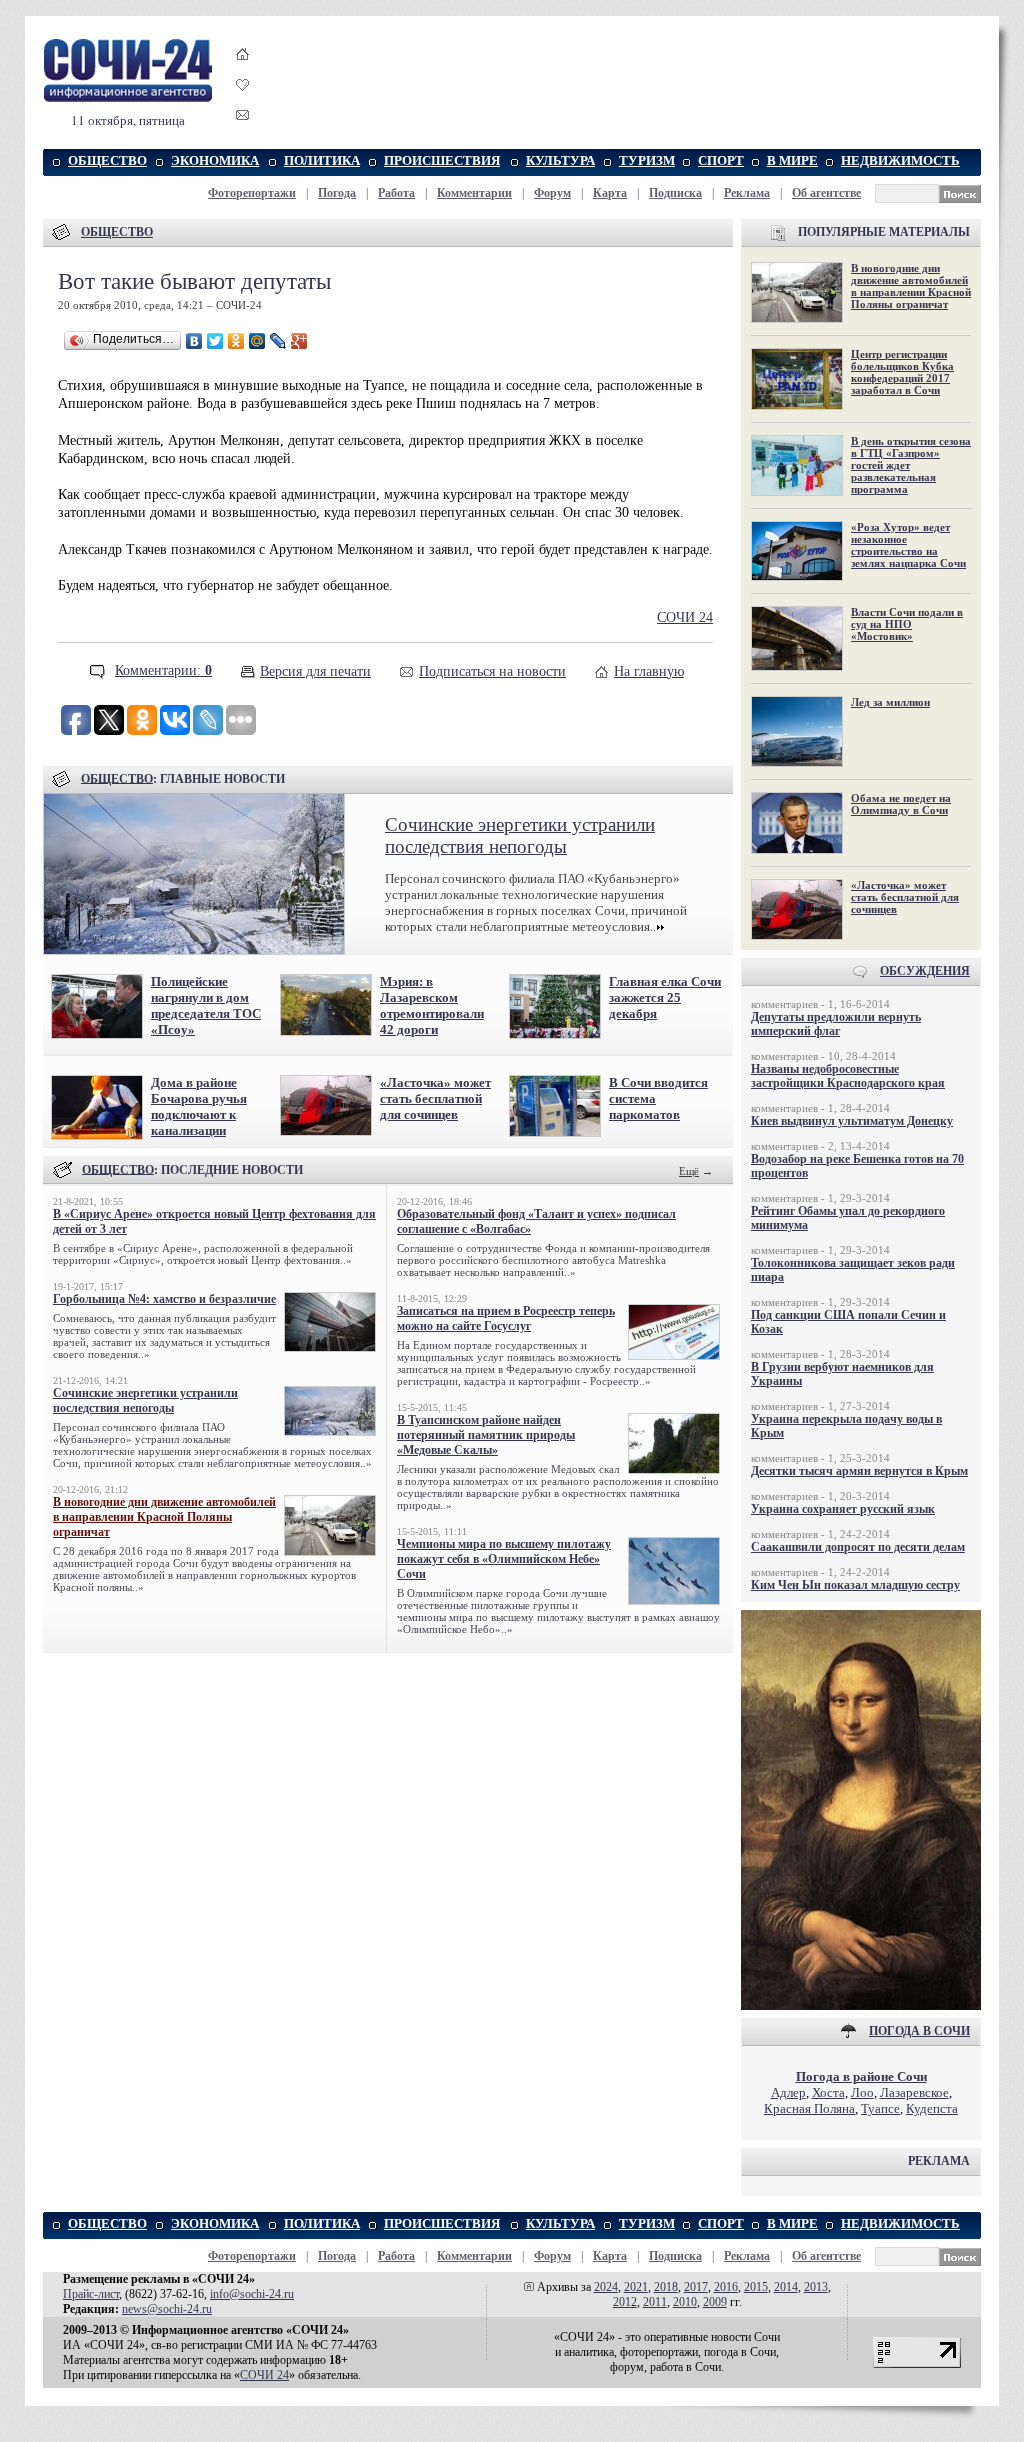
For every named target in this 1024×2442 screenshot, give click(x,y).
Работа (396, 193)
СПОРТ (721, 160)
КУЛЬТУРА (560, 160)
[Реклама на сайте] (861, 2005)
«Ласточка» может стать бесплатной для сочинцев (435, 1098)
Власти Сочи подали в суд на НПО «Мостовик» (907, 624)
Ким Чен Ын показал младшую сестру (855, 1585)
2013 (816, 2287)
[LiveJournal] (278, 341)
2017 (696, 2287)
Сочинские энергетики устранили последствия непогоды (520, 835)
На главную (649, 671)
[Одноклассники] (236, 341)
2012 (625, 2302)
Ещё (689, 1171)
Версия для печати (315, 671)
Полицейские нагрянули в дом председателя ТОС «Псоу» (206, 1005)
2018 (666, 2287)
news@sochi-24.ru (167, 2309)
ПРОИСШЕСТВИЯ (442, 160)
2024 (606, 2287)
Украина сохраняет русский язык (843, 1509)
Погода (337, 193)
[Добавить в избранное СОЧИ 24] (243, 102)
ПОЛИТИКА (322, 160)
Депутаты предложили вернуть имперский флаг (836, 1024)
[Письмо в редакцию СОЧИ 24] (243, 118)
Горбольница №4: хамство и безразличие (164, 1299)
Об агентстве (826, 193)
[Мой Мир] (257, 341)
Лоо (862, 2092)
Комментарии (474, 193)
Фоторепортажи (252, 193)
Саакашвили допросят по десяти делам (858, 1547)
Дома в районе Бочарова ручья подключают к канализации (199, 1106)
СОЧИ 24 (685, 617)
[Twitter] (215, 341)
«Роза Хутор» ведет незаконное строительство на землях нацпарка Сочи (908, 545)
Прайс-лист (91, 2294)
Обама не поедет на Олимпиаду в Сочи (901, 804)
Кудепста (932, 2108)
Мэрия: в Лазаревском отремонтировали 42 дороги (432, 1005)
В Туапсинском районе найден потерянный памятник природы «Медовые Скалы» (486, 1435)
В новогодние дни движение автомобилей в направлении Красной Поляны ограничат (164, 1517)
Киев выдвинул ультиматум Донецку (852, 1121)
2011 (655, 2302)
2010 (685, 2302)
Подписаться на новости (492, 671)
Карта (610, 193)
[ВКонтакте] (194, 341)
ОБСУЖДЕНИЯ (925, 971)
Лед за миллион (890, 702)
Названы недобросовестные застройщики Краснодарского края (848, 1076)
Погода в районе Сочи (861, 2076)
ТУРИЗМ (647, 160)
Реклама (747, 193)
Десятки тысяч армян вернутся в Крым (859, 1471)
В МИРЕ (792, 160)
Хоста (828, 2092)
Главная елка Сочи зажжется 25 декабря (665, 997)
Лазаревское (914, 2092)
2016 (726, 2287)
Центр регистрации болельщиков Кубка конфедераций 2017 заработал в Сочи (902, 372)
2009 (715, 2302)
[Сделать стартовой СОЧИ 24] (243, 72)
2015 (756, 2287)
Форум (552, 193)
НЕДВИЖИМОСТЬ (900, 160)
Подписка (675, 193)
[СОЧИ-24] (128, 98)
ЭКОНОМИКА (215, 160)
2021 (636, 2287)
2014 (786, 2287)
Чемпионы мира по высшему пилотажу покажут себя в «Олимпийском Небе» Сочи (504, 1559)
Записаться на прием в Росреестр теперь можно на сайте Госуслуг (506, 1318)
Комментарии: (163, 670)
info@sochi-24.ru (252, 2294)
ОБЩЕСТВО (107, 160)
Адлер (788, 2092)
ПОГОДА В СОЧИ (919, 2031)
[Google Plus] (299, 341)
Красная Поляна (809, 2108)
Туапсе (880, 2108)
